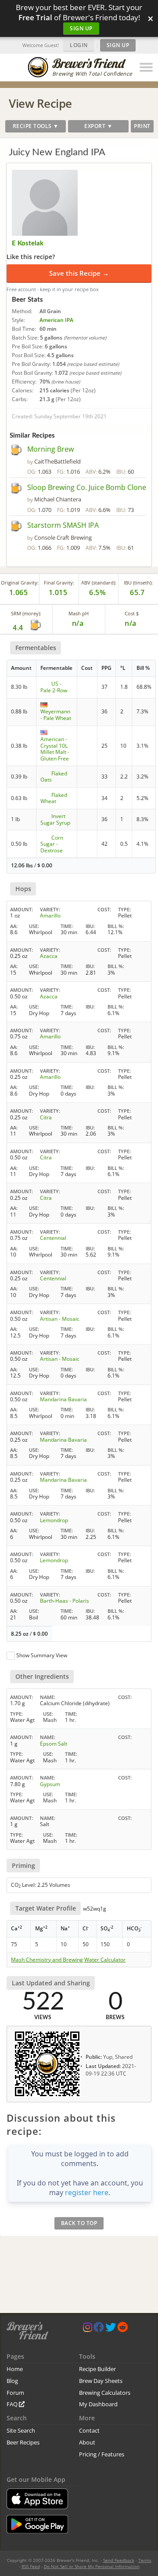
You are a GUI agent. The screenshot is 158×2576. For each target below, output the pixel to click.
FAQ (13, 2404)
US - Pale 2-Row (54, 687)
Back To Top (79, 2223)
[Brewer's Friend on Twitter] (111, 2329)
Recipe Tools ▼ (36, 126)
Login (79, 45)
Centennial (53, 1238)
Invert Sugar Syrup (55, 819)
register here (87, 2192)
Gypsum (50, 1784)
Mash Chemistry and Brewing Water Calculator (68, 1960)
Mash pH (79, 613)
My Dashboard (98, 2404)
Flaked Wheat (54, 798)
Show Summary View (42, 1655)
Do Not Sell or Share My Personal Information (92, 2566)
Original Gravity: (20, 583)
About (87, 2442)
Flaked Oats (54, 776)
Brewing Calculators (105, 2393)
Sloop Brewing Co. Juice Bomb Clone (87, 487)
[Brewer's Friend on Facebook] (99, 2329)
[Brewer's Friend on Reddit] (122, 2329)
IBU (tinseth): (138, 583)
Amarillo (50, 915)
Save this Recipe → (79, 273)
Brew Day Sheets (101, 2381)
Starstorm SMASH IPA (63, 525)
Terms (145, 2560)
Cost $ (132, 613)
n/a (131, 623)
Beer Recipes (23, 2442)
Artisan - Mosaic (60, 1319)
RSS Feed (31, 2566)
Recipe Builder (97, 2369)
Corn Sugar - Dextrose (52, 844)
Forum (15, 2393)
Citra (46, 1117)
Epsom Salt (54, 1744)
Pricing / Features (102, 2454)
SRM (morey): (26, 613)
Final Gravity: (59, 583)
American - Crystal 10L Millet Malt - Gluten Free (55, 749)
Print (142, 126)
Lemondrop (54, 1520)
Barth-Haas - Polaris (65, 1601)
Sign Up (81, 28)
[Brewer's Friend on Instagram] (88, 2329)
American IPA (56, 320)
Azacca (49, 956)
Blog (12, 2381)
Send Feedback (119, 2560)
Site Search (21, 2430)
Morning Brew (50, 449)
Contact (89, 2430)
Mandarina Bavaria (63, 1399)
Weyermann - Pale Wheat (56, 714)
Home (15, 2369)
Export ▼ (98, 126)
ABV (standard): (99, 583)
